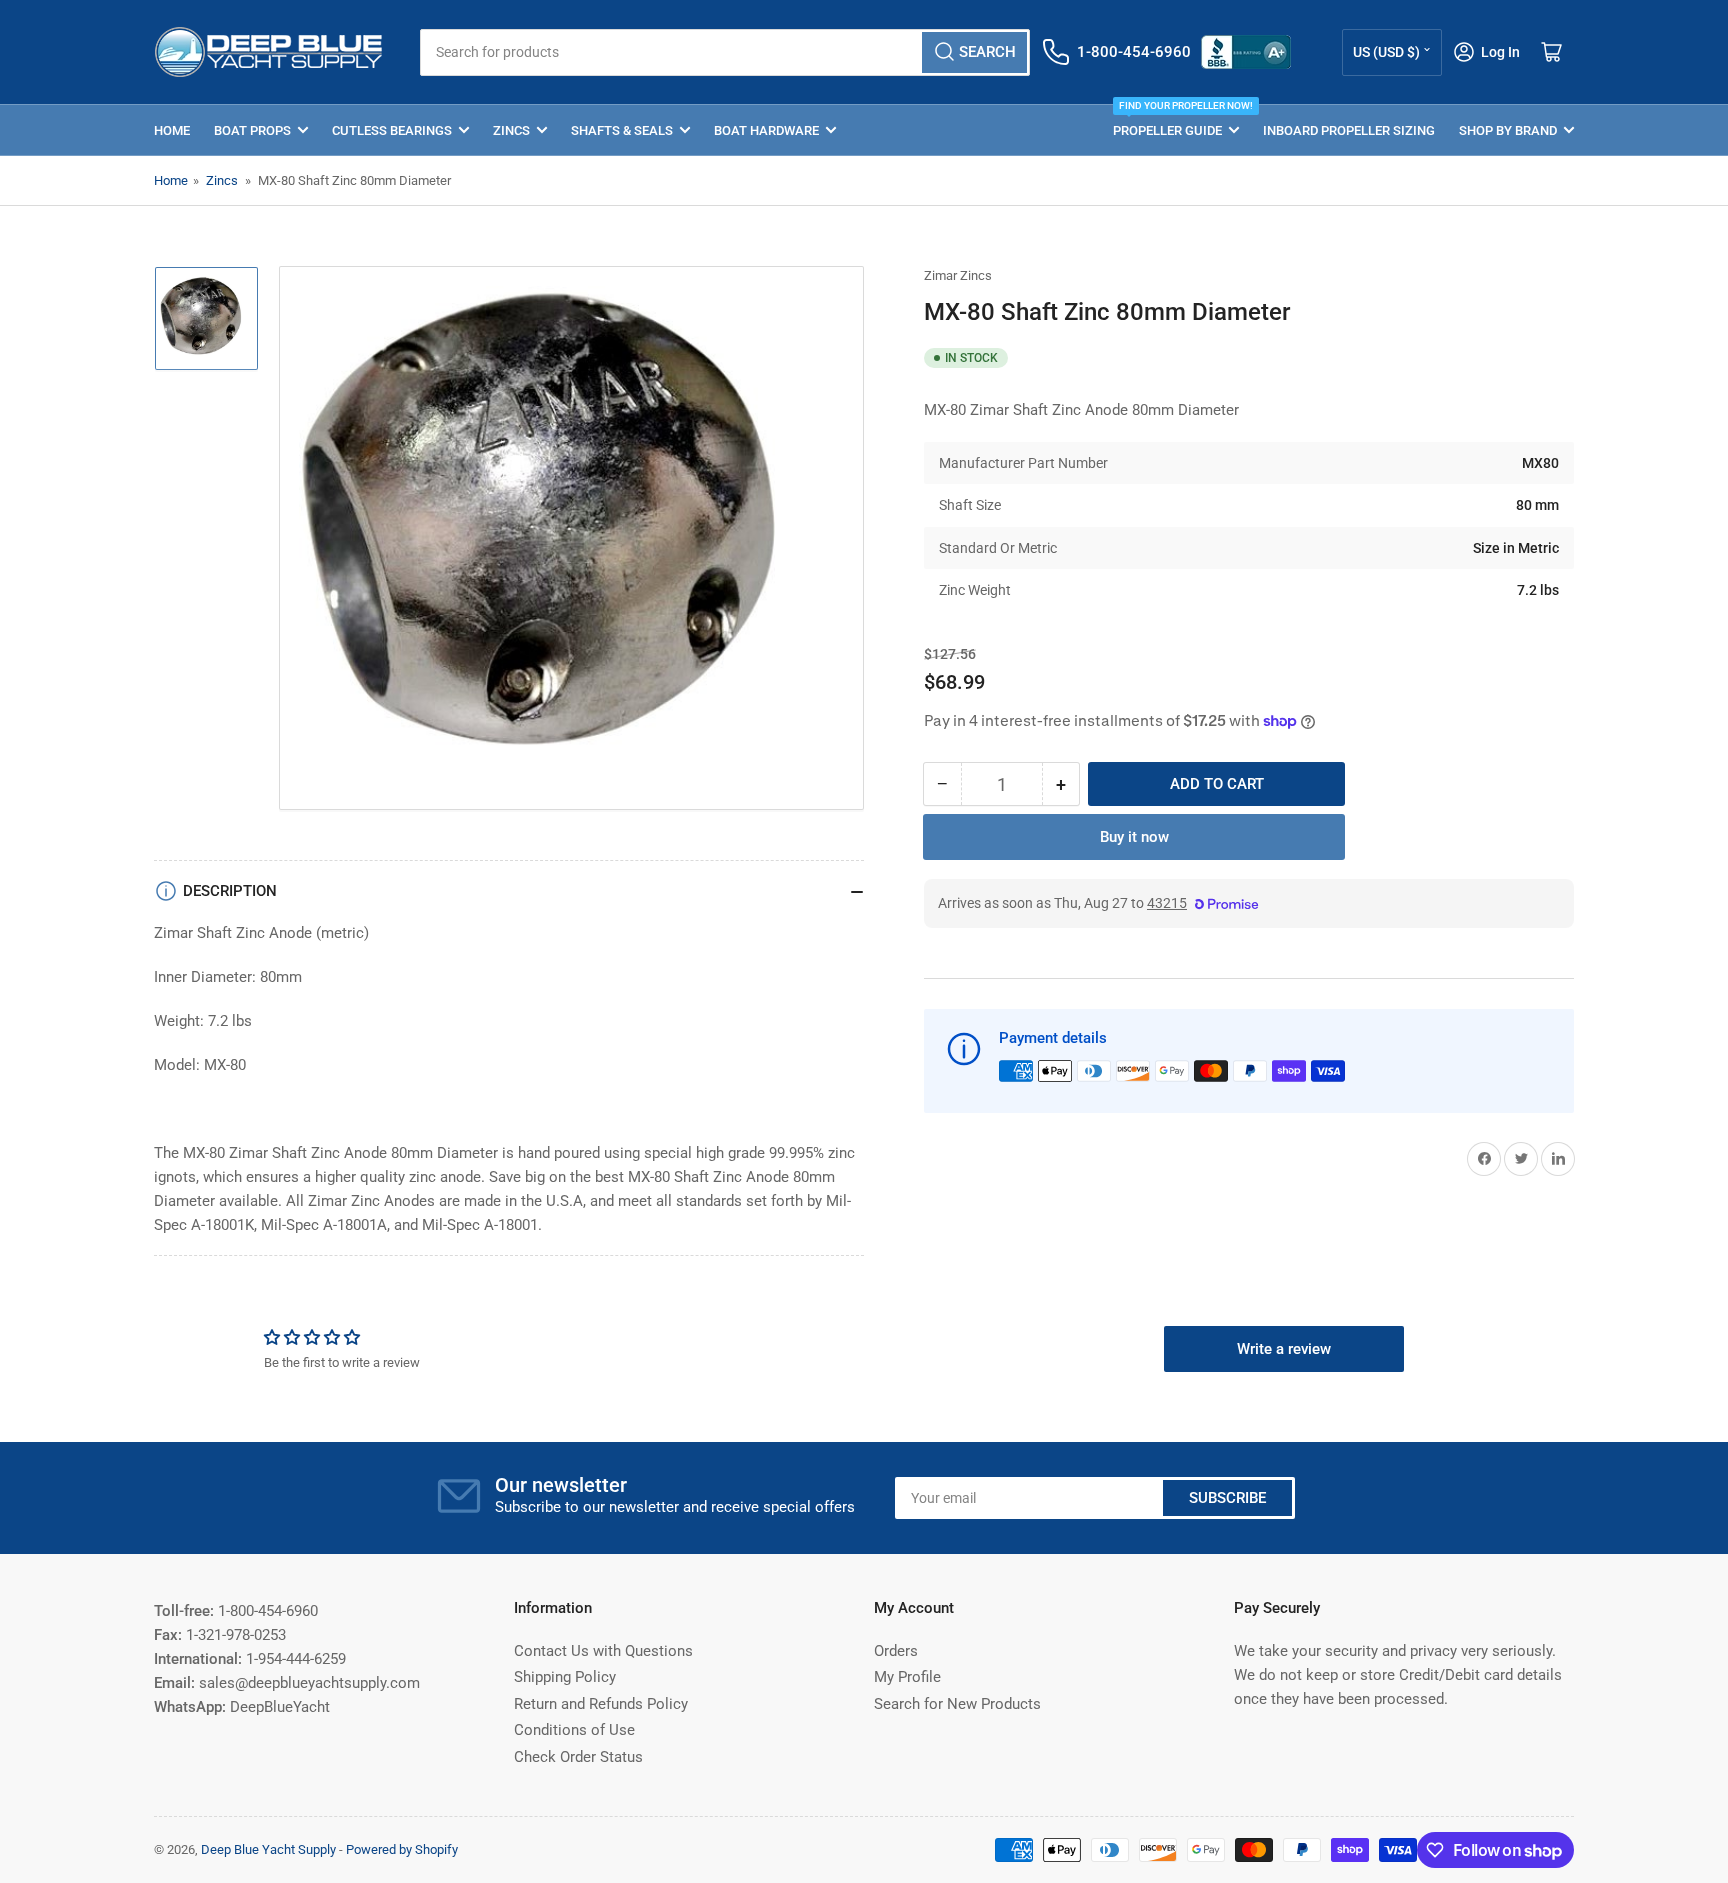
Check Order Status (578, 1757)
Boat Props (252, 130)
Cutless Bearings (392, 130)
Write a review (1284, 1349)
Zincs (511, 130)
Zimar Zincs (958, 275)
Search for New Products (957, 1704)
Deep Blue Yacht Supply (268, 1849)
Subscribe (1227, 1498)
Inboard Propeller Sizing (1349, 130)
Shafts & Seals (622, 130)
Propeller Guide (1176, 121)
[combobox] (724, 52)
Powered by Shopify (402, 1849)
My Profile (907, 1677)
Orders (896, 1651)
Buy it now (1134, 837)
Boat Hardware (766, 130)
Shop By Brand (1508, 130)
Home (172, 130)
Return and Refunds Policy (601, 1704)
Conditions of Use (574, 1730)
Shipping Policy (565, 1677)
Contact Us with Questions (603, 1651)
